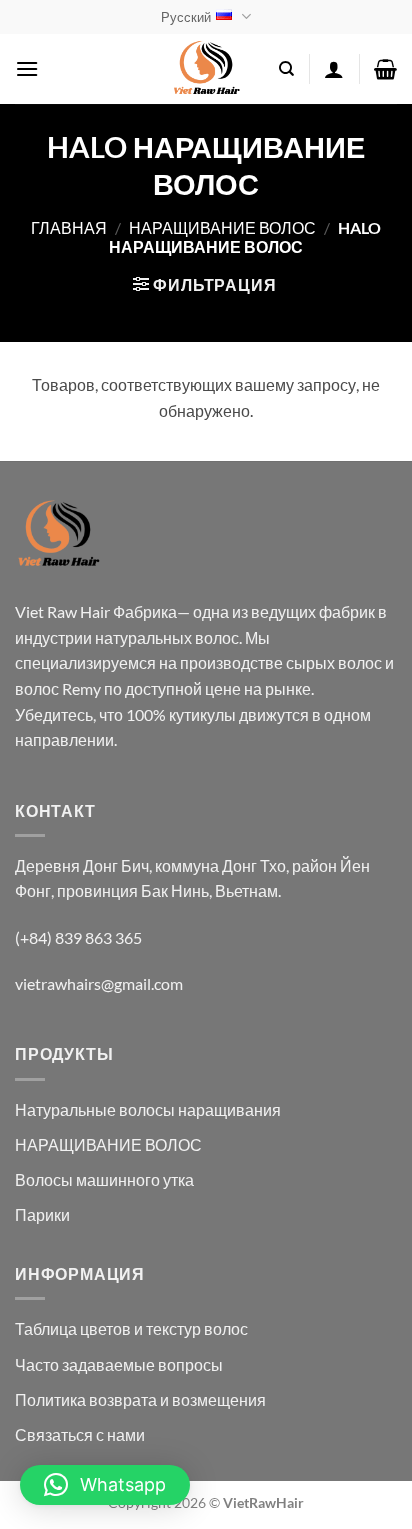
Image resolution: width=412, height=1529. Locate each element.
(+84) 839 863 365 (78, 937)
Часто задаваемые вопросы (119, 1364)
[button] (27, 68)
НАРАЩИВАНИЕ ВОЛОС (222, 227)
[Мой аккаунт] (334, 69)
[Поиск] (286, 69)
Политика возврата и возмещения (140, 1399)
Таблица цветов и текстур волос (131, 1328)
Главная (69, 227)
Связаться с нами (80, 1434)
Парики (42, 1214)
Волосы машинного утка (104, 1179)
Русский (186, 17)
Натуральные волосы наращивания (148, 1109)
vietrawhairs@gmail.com (99, 983)
